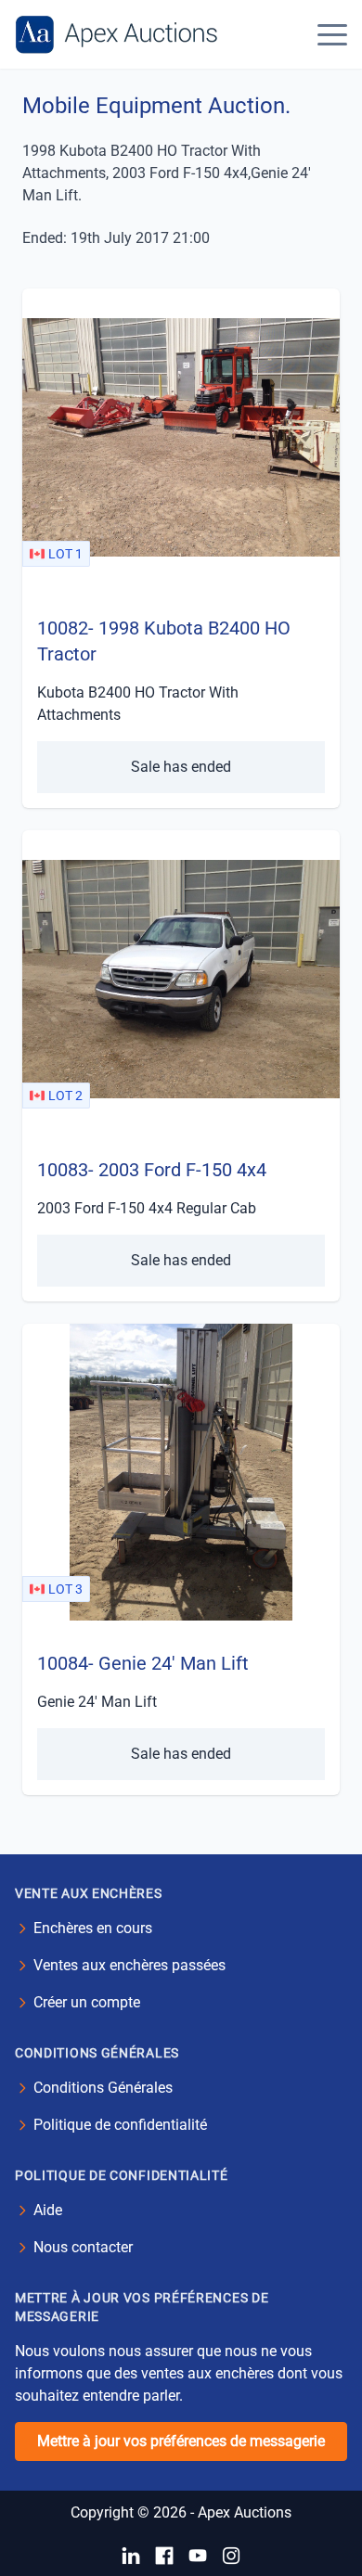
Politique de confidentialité (120, 2125)
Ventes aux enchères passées (129, 1965)
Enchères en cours (93, 1928)
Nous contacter (83, 2247)
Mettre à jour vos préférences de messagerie (181, 2441)
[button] (332, 34)
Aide (48, 2210)
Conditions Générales (103, 2088)
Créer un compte (87, 2002)
